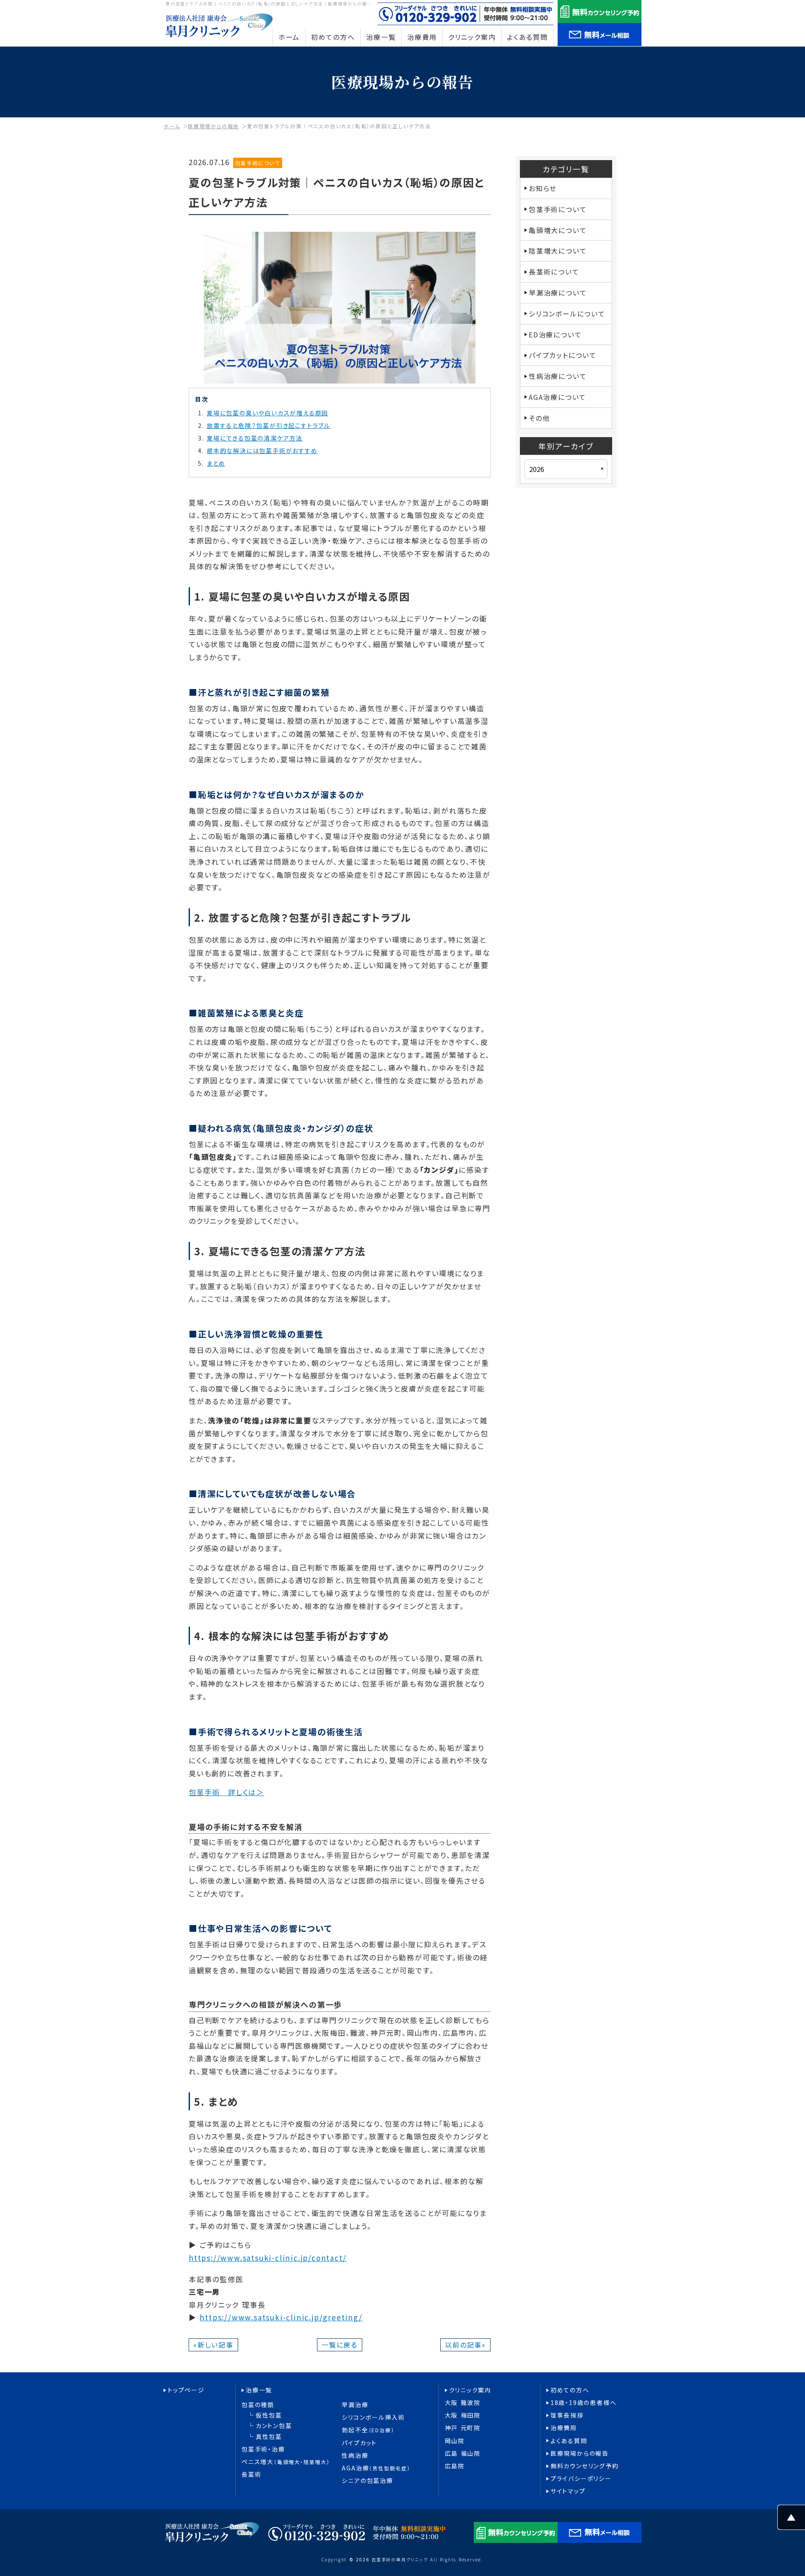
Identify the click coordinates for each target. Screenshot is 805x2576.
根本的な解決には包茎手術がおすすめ (262, 451)
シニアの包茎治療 (367, 2481)
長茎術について (554, 272)
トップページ (186, 2390)
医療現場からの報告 (213, 126)
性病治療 (355, 2455)
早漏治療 (355, 2405)
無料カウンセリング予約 (585, 2466)
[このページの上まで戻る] (791, 2523)
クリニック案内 (470, 2390)
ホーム (172, 126)
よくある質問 (569, 2441)
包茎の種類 (258, 2405)
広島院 (455, 2466)
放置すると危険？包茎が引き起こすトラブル (269, 425)
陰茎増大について (558, 251)
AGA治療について (557, 397)
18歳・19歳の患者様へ (584, 2403)
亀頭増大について (558, 230)
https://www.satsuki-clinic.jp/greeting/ (281, 2317)
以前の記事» (465, 2345)
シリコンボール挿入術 (373, 2417)
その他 (539, 418)
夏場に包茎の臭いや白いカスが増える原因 (267, 413)
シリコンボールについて (567, 314)
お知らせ (543, 188)
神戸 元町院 (463, 2428)
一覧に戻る (340, 2345)
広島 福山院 (463, 2453)
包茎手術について (258, 163)
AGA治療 (376, 2468)
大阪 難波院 (463, 2403)
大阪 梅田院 (463, 2415)
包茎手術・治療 (263, 2449)
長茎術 (251, 2474)
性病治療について (558, 376)
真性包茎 (269, 2437)
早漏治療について (558, 293)
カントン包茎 (274, 2426)
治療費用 (564, 2428)
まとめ (216, 463)
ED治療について (555, 334)
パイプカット (359, 2443)
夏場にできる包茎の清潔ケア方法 (255, 438)
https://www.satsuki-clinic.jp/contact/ (267, 2258)
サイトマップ (568, 2491)
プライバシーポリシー (581, 2479)
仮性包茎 (269, 2415)
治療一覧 (259, 2390)
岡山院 (455, 2441)
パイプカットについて (563, 355)
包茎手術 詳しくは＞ (226, 1792)
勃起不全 (368, 2430)
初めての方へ (570, 2390)
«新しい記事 (213, 2345)
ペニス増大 (286, 2462)
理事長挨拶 (567, 2415)
